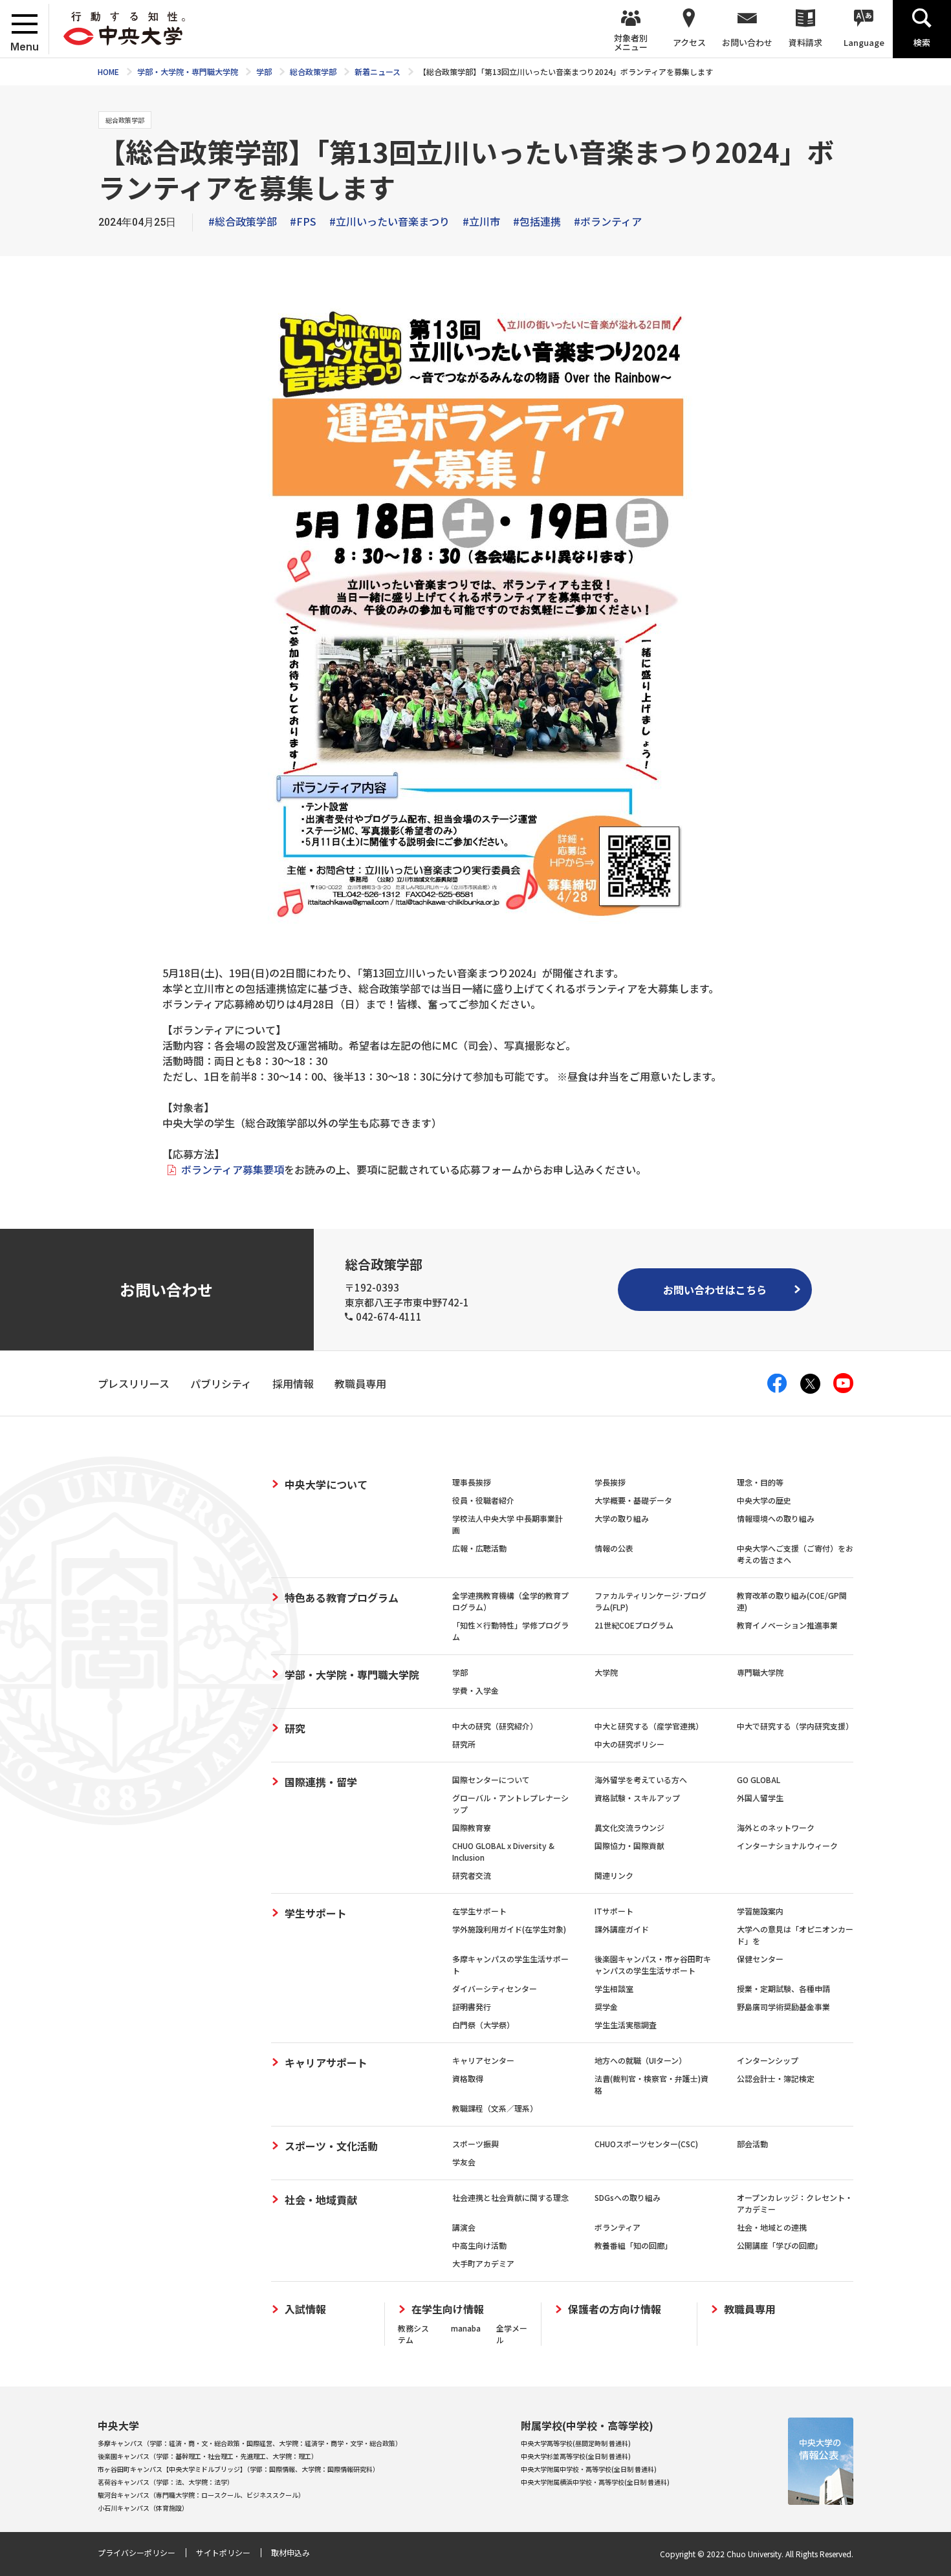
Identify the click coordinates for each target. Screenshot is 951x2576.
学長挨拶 (610, 1482)
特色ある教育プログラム (342, 1597)
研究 (295, 1728)
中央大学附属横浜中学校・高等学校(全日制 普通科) (595, 2482)
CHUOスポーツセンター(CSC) (646, 2144)
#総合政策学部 (243, 221)
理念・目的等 (760, 1482)
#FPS (303, 221)
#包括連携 (537, 221)
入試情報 (305, 2309)
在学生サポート (479, 1911)
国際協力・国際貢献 (629, 1845)
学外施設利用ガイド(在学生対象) (509, 1929)
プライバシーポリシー (137, 2552)
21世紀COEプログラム (634, 1625)
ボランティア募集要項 (233, 1169)
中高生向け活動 (479, 2245)
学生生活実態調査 (626, 2025)
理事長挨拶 (472, 1482)
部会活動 (752, 2144)
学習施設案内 (760, 1911)
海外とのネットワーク (776, 1827)
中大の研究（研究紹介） (495, 1726)
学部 (460, 1672)
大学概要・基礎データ (633, 1500)
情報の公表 (614, 1548)
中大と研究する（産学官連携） (649, 1726)
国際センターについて (491, 1780)
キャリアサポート (326, 2062)
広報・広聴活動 (479, 1548)
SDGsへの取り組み (628, 2197)
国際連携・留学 (321, 1782)
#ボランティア (608, 221)
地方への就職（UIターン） (640, 2060)
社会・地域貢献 (321, 2200)
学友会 (464, 2162)
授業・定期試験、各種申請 (783, 1988)
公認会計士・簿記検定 (776, 2078)
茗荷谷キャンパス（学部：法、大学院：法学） (166, 2482)
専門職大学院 (760, 1672)
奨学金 (606, 2007)
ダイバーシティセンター (495, 1988)
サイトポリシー (223, 2552)
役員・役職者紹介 (483, 1500)
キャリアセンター (483, 2060)
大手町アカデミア (483, 2263)
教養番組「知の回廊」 (633, 2245)
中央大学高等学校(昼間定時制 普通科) (576, 2443)
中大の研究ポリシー (629, 1744)
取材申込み (290, 2552)
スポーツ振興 (475, 2144)
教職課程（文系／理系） (495, 2108)
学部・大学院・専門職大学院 (352, 1674)
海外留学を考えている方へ (641, 1780)
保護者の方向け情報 (615, 2309)
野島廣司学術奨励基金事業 (783, 2007)
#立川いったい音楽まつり (389, 221)
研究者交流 (472, 1875)
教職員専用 (750, 2309)
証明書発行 (472, 2007)
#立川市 (481, 221)
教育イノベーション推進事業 (787, 1625)
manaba (466, 2328)
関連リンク (614, 1875)
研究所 (464, 1744)
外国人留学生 (760, 1798)
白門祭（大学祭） (483, 2025)
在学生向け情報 (448, 2309)
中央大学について (326, 1484)
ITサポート (614, 1911)
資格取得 (468, 2078)
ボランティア (618, 2227)
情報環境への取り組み (776, 1518)
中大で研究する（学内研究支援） (795, 1726)
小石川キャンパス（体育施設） (143, 2508)
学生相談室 (614, 1988)
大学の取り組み (622, 1518)
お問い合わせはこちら (715, 1290)
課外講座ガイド (622, 1929)
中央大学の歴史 (764, 1500)
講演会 (464, 2227)
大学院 (606, 1672)
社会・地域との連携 (772, 2227)
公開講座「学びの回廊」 (780, 2245)
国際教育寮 (472, 1827)
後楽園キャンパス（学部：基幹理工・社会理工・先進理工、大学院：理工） (208, 2456)
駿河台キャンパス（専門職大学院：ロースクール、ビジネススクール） (201, 2495)
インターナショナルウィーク (787, 1845)
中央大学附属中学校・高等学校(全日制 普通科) (589, 2469)
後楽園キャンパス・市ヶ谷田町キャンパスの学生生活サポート (653, 1964)
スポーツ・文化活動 (331, 2146)
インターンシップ (768, 2060)
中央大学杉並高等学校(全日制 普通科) (576, 2456)
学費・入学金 (475, 1690)
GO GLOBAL (759, 1780)
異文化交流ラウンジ (629, 1827)
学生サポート (316, 1913)
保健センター (760, 1959)
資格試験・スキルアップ (637, 1798)
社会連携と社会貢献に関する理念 (510, 2197)
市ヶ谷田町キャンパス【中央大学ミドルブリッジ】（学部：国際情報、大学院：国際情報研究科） (238, 2469)
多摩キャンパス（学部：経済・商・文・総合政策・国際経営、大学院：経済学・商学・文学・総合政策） (250, 2443)
